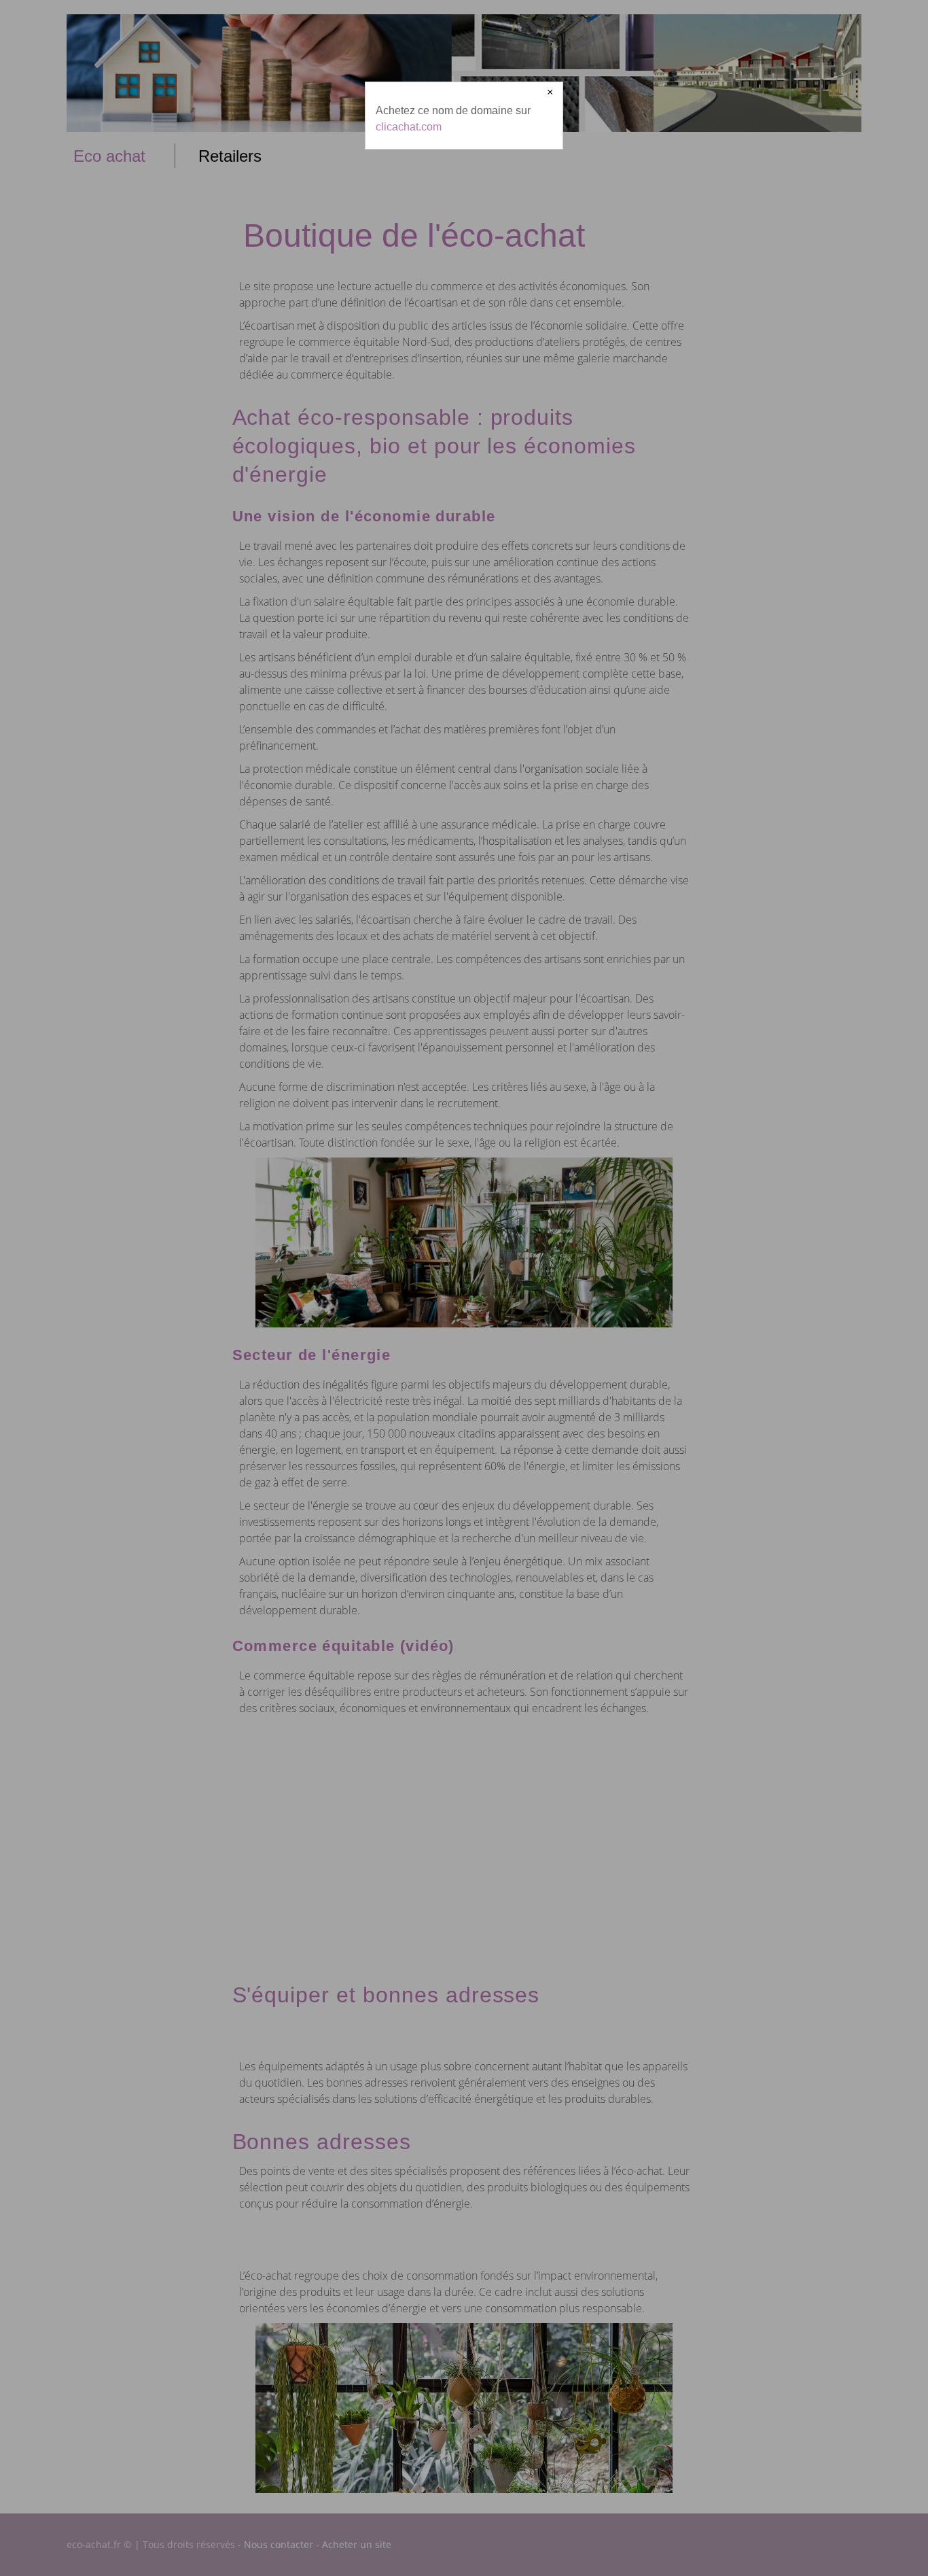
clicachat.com (409, 127)
